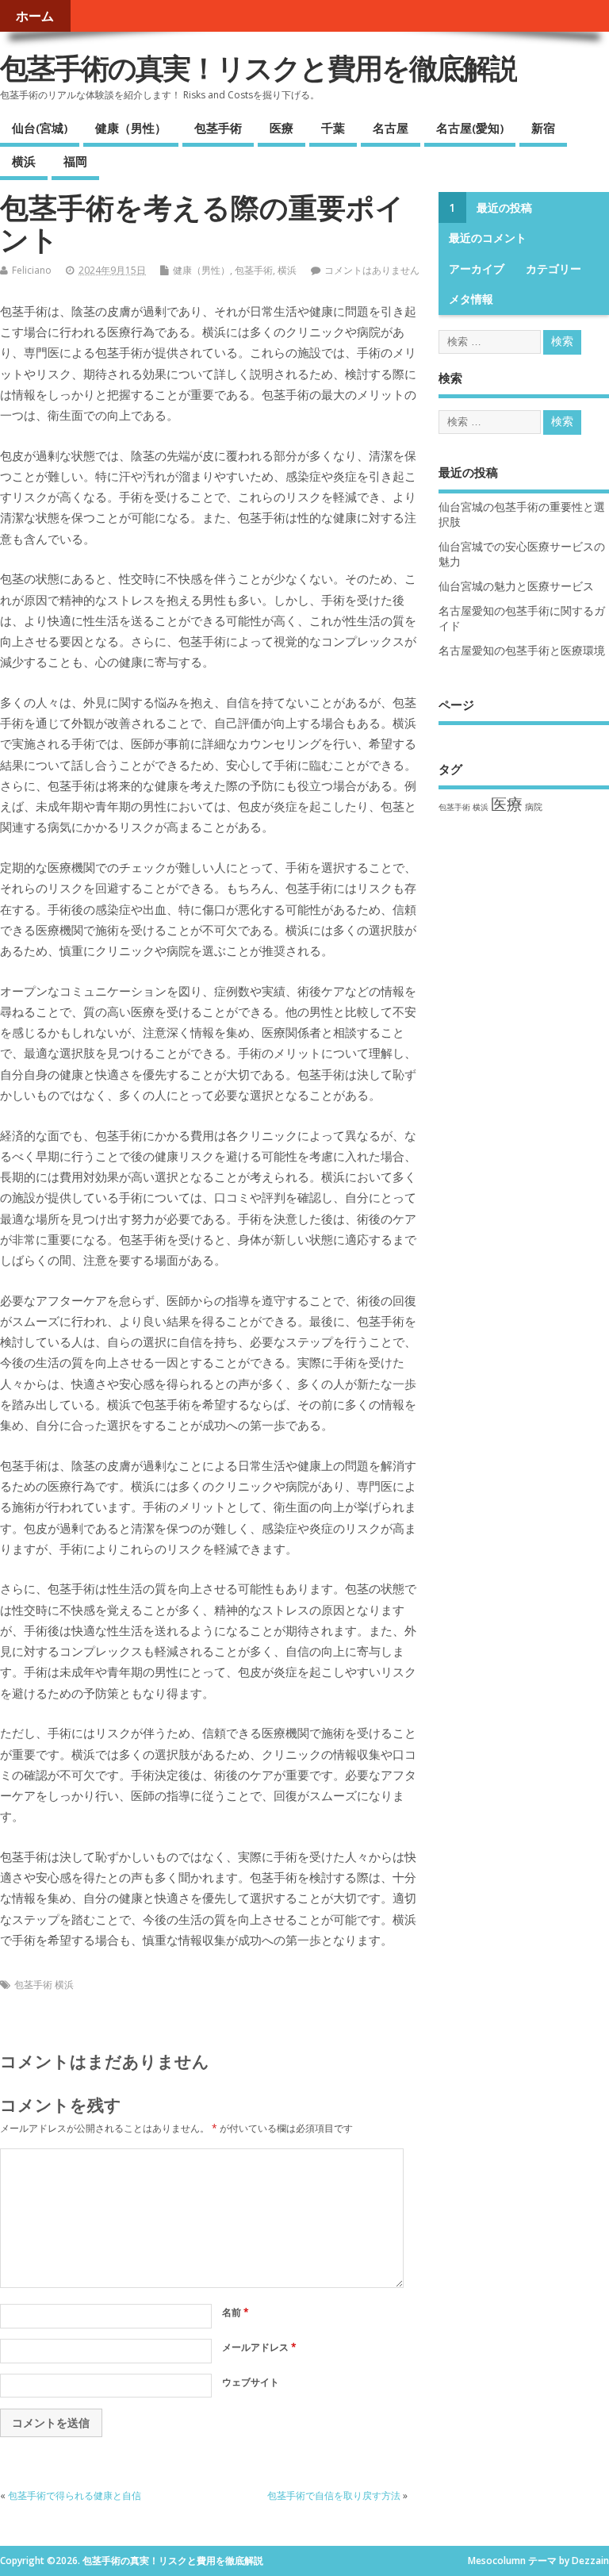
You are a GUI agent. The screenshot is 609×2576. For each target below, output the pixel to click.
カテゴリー (553, 269)
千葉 (333, 128)
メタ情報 (471, 299)
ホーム (35, 16)
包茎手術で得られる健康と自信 (75, 2495)
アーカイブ (477, 269)
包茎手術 (218, 128)
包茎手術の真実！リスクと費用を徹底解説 (259, 68)
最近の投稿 (504, 208)
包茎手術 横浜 (44, 1985)
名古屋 (391, 128)
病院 (534, 806)
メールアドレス (259, 2347)
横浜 (24, 161)
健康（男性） (131, 128)
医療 (282, 128)
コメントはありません (372, 270)
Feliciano (32, 270)
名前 (236, 2312)
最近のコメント (488, 238)
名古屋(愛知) (470, 128)
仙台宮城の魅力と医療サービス (516, 586)
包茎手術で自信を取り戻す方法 (334, 2495)
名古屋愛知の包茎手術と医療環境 (522, 651)
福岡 (75, 161)
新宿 (543, 128)
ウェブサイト (251, 2382)
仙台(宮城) (40, 128)
